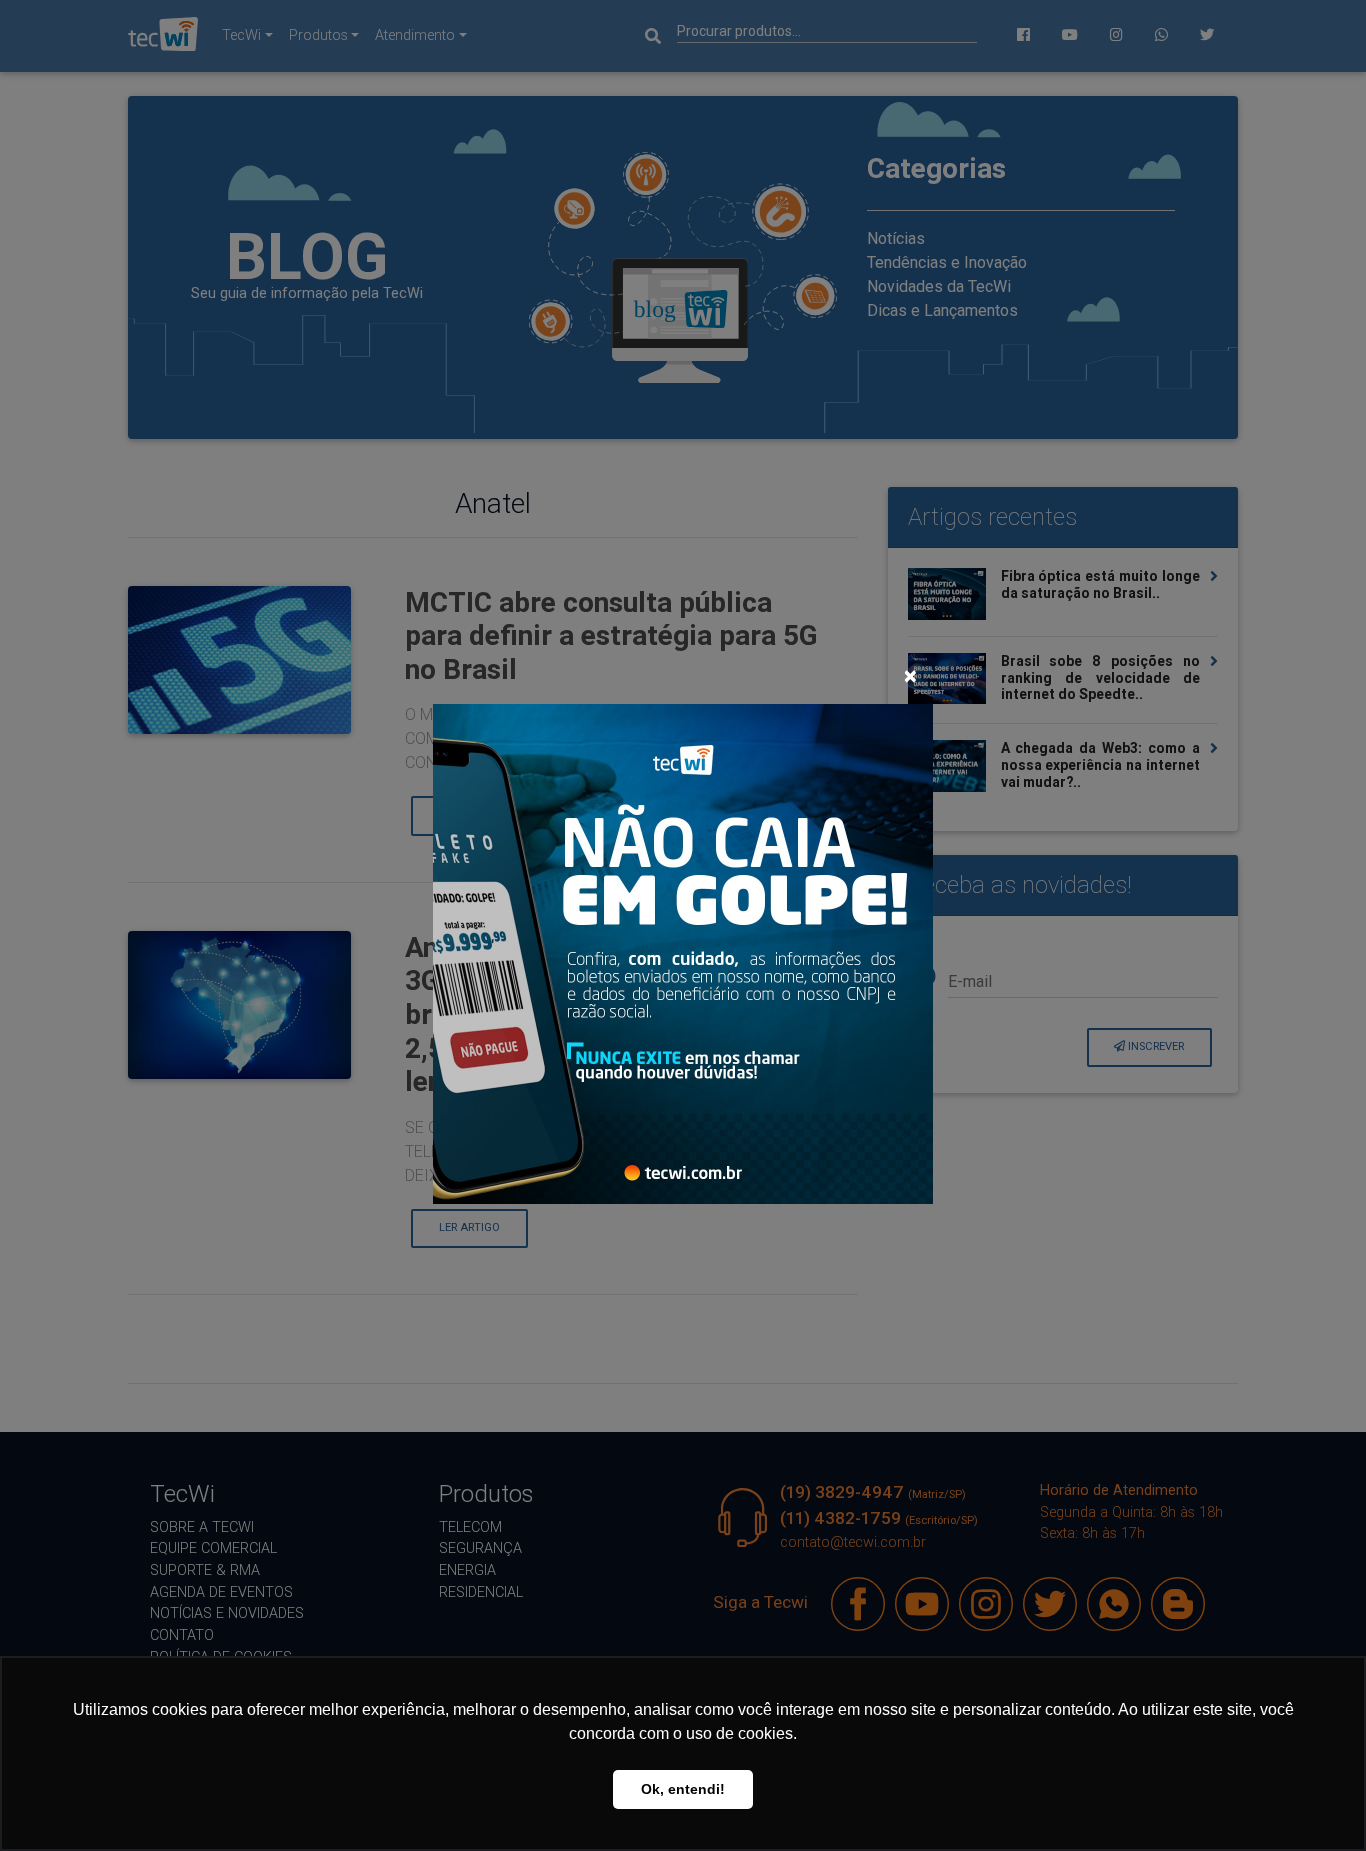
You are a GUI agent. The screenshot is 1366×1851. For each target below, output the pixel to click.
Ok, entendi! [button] (683, 1789)
